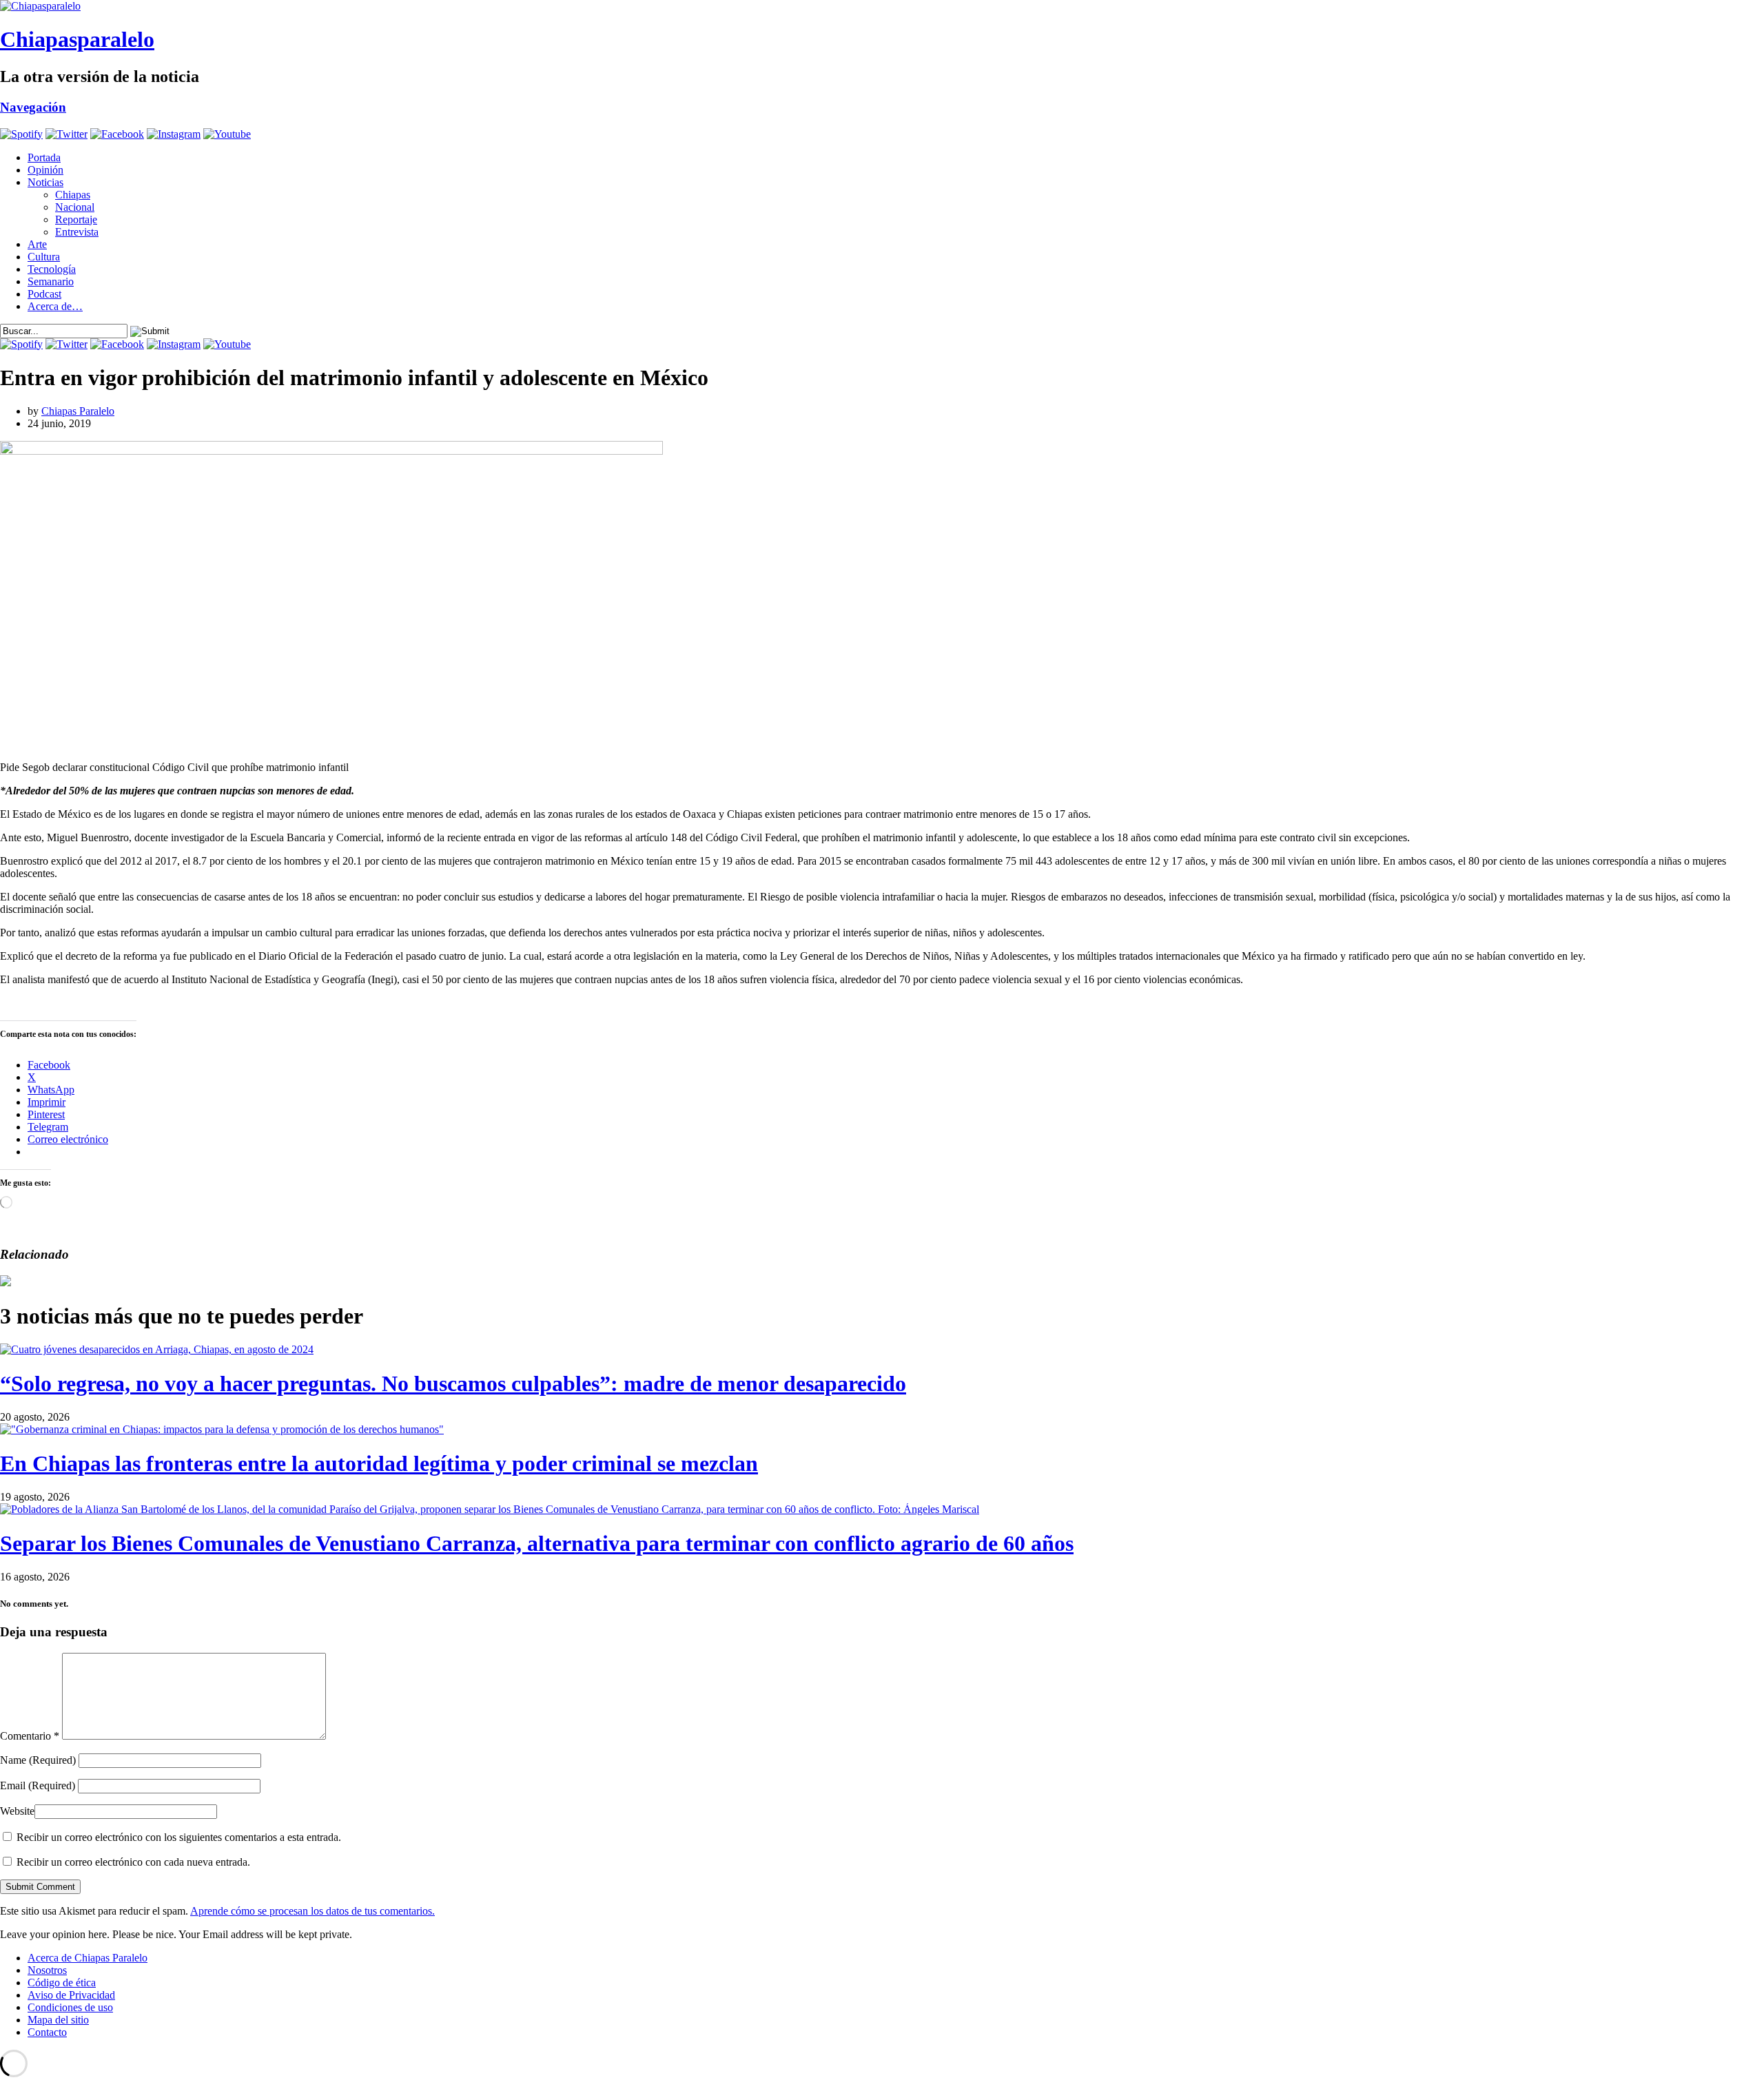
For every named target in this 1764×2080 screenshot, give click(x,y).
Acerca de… (55, 306)
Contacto (47, 2032)
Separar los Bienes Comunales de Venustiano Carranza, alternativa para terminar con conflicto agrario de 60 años (537, 1543)
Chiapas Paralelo (78, 411)
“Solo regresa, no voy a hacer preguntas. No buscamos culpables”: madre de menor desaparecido (453, 1383)
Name (38, 1760)
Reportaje (76, 219)
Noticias (45, 182)
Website (17, 1811)
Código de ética (62, 1983)
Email (38, 1785)
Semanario (51, 281)
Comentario (30, 1736)
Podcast (44, 294)
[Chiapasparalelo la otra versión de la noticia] (882, 6)
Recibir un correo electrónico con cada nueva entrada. (133, 1862)
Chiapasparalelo (77, 39)
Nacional (75, 207)
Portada (44, 157)
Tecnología (52, 269)
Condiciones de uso (70, 2007)
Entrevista (77, 232)
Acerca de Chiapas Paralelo (88, 1958)
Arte (37, 244)
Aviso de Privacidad (71, 1995)
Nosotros (47, 1970)
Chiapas (73, 195)
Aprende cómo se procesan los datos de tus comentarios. (312, 1911)
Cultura (44, 257)
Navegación (33, 107)
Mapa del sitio (58, 2020)
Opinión (45, 170)
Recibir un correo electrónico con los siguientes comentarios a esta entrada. (179, 1837)
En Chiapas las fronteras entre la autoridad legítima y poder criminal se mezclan (379, 1463)
